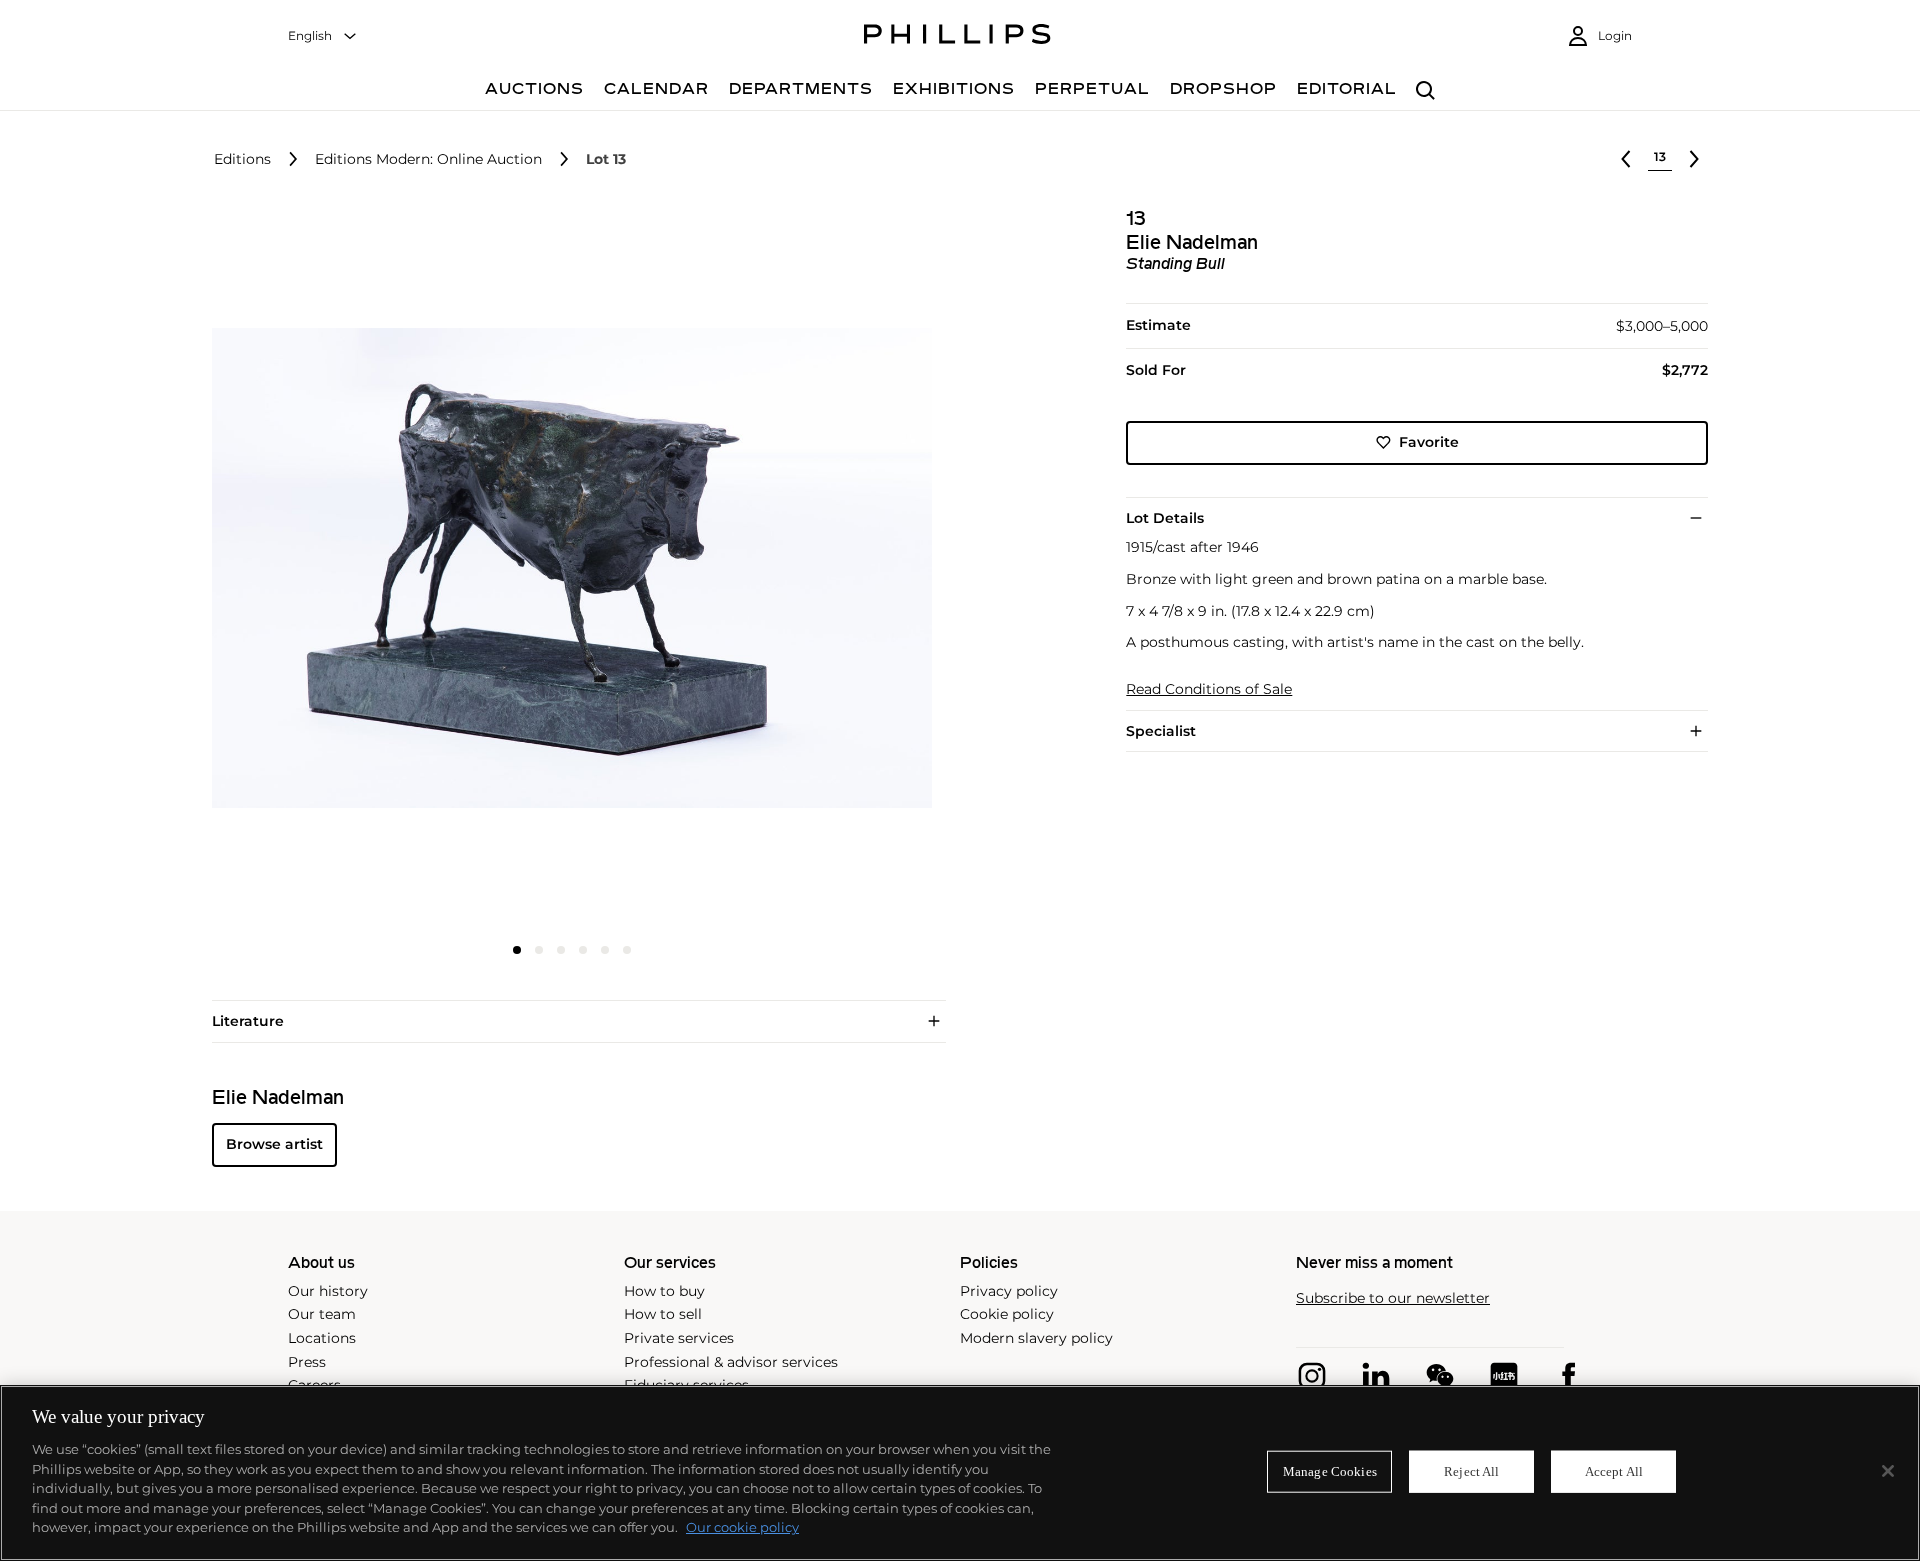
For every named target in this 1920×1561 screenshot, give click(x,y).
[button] (566, 568)
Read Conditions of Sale (1209, 689)
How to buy (664, 1291)
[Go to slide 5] (605, 950)
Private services (679, 1338)
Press (307, 1362)
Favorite (1429, 442)
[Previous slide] (332, 570)
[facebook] (1568, 1376)
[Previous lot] (1626, 159)
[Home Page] (957, 37)
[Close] (1888, 1471)
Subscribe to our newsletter (1393, 1298)
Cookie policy (1007, 1314)
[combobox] (323, 36)
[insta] (1312, 1376)
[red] (1504, 1376)
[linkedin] (1376, 1376)
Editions (242, 159)
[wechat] (1440, 1376)
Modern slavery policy (1036, 1338)
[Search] (1425, 91)
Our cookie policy (742, 1527)
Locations (322, 1338)
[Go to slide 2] (539, 950)
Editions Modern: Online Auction (428, 159)
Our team (322, 1314)
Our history (328, 1291)
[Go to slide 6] (627, 950)
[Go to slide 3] (561, 950)
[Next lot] (1694, 159)
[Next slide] (813, 570)
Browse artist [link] (274, 1144)
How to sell (663, 1314)
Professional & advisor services (731, 1362)
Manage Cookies (1330, 1471)
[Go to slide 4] (583, 950)
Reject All (1471, 1471)
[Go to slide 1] (517, 950)
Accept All (1614, 1471)
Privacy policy (1009, 1291)
